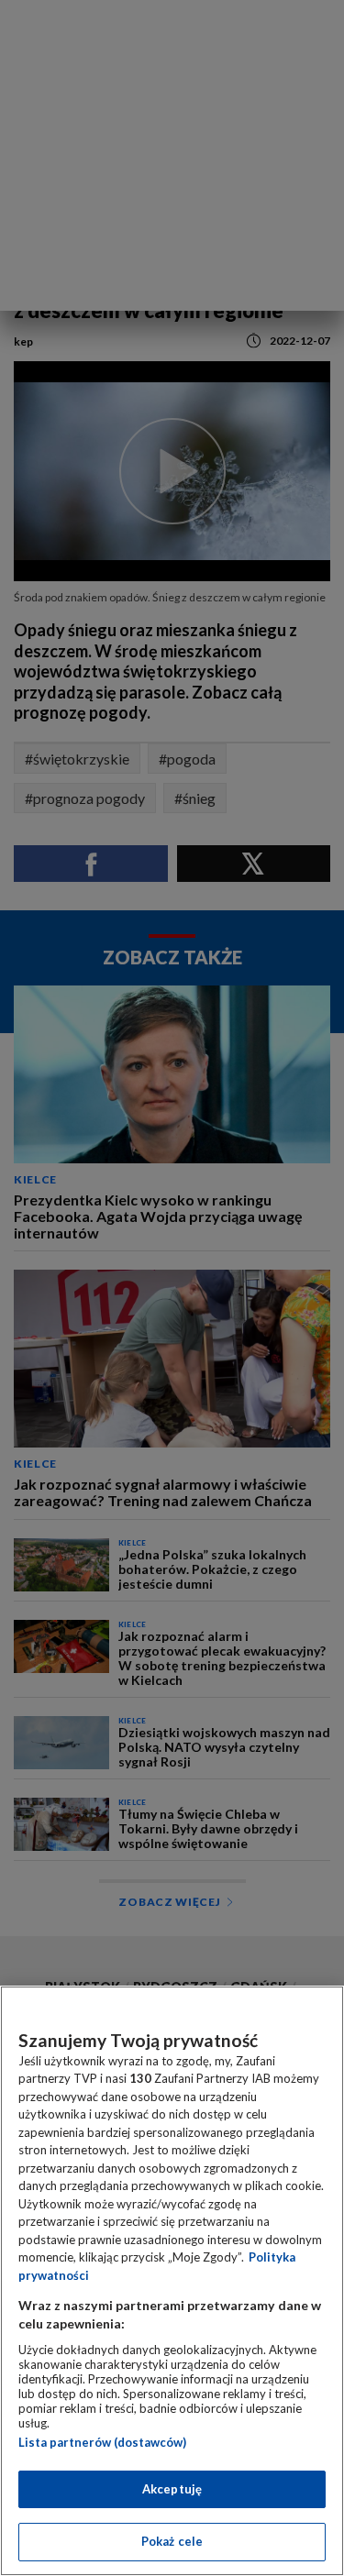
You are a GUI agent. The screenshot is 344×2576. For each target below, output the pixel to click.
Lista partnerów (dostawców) (102, 2442)
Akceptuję (172, 2489)
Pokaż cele (172, 2541)
